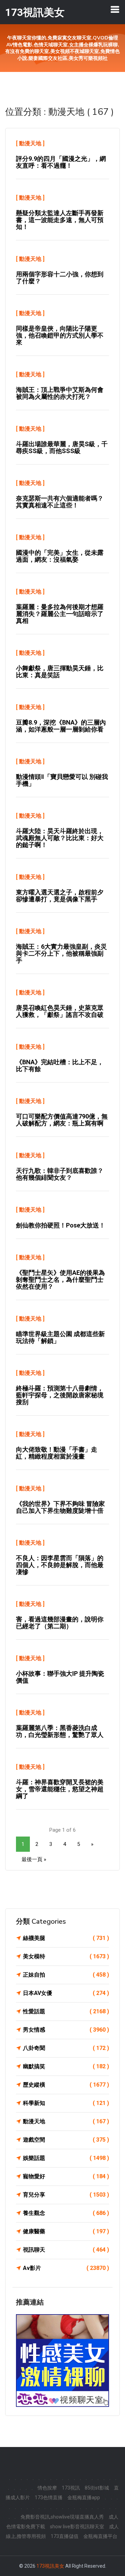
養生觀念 (66, 2213)
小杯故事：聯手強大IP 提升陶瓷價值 (60, 1677)
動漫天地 (30, 143)
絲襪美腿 (66, 1938)
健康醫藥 (66, 2231)
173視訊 (71, 2488)
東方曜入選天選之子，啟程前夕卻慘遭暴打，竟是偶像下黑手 (60, 896)
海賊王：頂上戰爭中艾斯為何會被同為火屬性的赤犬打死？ (60, 393)
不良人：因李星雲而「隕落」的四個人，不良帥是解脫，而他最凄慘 (60, 1565)
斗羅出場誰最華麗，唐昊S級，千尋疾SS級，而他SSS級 (62, 447)
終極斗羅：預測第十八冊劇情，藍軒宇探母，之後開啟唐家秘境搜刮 (60, 1395)
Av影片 (66, 2268)
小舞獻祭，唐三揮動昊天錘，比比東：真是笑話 (60, 671)
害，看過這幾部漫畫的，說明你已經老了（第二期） (60, 1623)
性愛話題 (66, 2011)
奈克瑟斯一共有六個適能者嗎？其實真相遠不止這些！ (60, 502)
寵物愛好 (66, 2176)
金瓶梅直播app (84, 2497)
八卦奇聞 (66, 2048)
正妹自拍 (66, 1975)
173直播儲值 (65, 2536)
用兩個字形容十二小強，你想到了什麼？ (60, 278)
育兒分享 (66, 2195)
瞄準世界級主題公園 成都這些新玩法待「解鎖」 (60, 1337)
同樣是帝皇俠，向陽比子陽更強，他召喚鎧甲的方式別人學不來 (60, 335)
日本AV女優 (66, 1993)
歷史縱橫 (66, 2085)
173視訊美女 (50, 2566)
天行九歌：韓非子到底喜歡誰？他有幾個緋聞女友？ (60, 1174)
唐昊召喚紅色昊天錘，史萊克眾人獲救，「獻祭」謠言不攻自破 (60, 1011)
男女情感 (66, 2030)
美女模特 (66, 1956)
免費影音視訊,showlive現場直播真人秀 (62, 2517)
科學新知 (66, 2103)
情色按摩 (47, 2488)
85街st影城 (97, 2488)
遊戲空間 (66, 2140)
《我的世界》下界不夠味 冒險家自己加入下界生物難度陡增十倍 (60, 1507)
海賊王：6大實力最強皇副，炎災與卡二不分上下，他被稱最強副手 (61, 953)
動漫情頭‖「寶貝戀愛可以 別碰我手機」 (62, 780)
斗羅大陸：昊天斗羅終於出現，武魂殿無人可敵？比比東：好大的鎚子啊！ (60, 838)
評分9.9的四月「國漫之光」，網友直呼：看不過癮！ (61, 162)
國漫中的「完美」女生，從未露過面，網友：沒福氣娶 (60, 556)
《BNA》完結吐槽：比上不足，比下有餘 (60, 1065)
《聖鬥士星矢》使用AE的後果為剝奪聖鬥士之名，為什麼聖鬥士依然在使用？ (60, 1280)
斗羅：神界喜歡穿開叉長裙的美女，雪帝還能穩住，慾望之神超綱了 (60, 1789)
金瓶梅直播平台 (100, 2536)
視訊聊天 (66, 2250)
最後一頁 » (34, 1859)
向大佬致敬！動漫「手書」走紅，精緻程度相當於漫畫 (57, 1453)
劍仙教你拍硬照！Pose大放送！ (61, 1225)
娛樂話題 (66, 2158)
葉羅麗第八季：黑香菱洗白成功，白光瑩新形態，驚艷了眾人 (60, 1731)
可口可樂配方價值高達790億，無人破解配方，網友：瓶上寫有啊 (62, 1120)
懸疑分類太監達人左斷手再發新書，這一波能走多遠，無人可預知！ (60, 220)
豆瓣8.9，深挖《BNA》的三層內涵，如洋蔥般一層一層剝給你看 (61, 726)
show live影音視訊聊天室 (77, 2527)
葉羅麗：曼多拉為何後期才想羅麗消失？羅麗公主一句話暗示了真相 (60, 614)
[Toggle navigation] (115, 9)
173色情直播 (49, 2497)
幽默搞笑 (66, 2066)
